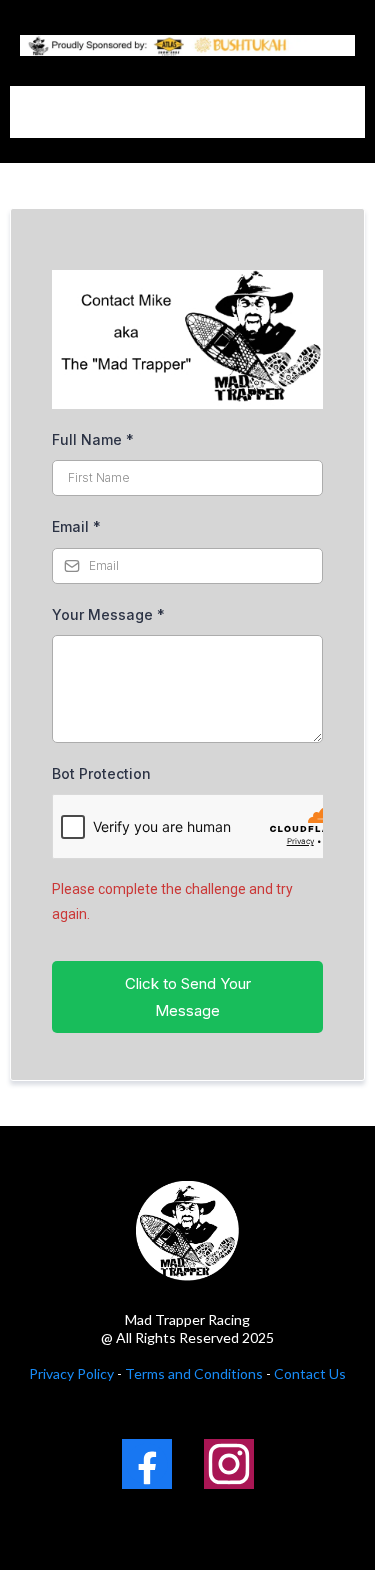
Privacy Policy (71, 1373)
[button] (348, 112)
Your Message (108, 614)
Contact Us (310, 1373)
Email (76, 526)
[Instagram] (229, 1464)
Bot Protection (101, 773)
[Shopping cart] (319, 112)
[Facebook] (147, 1464)
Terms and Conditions (192, 1373)
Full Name (93, 439)
